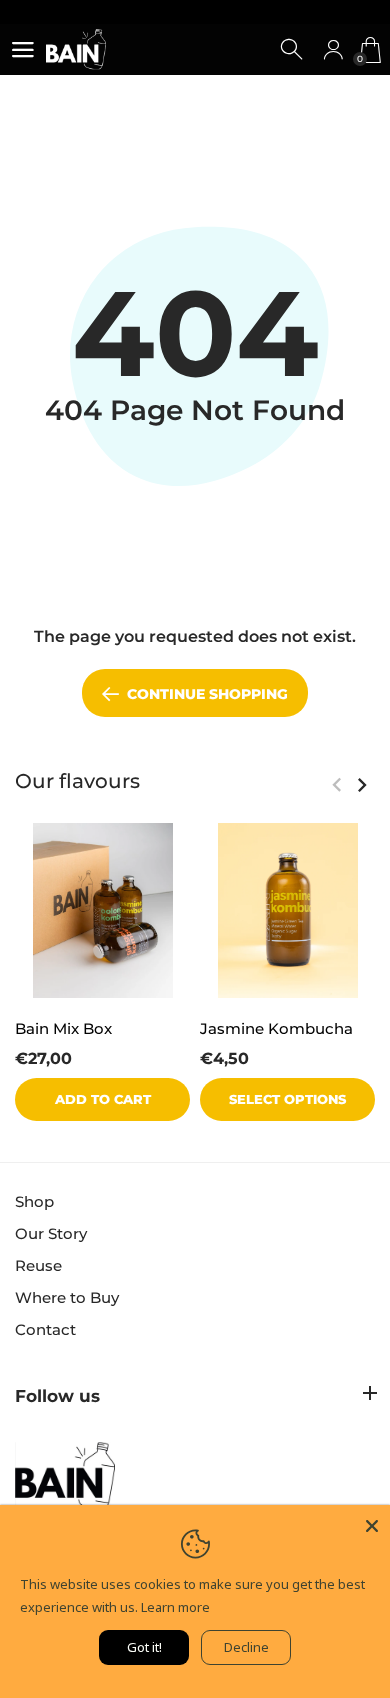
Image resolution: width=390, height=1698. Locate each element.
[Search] (293, 50)
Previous (336, 785)
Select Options (287, 1100)
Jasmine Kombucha (276, 1028)
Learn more (175, 1607)
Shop (34, 1201)
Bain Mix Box (63, 1028)
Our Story (51, 1233)
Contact (45, 1329)
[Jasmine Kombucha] (287, 910)
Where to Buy (67, 1297)
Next (361, 785)
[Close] (372, 1523)
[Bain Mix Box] (102, 910)
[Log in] (333, 50)
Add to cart (103, 1100)
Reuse (38, 1265)
